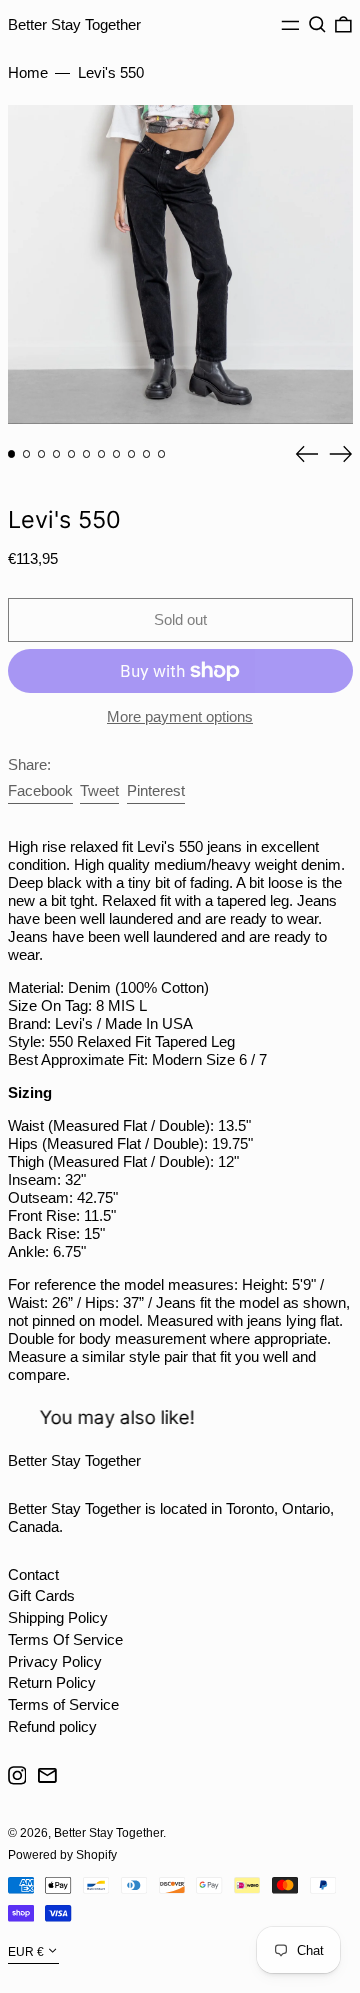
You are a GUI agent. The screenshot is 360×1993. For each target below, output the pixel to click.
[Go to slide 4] (57, 454)
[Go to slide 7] (102, 454)
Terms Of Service (65, 1639)
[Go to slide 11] (162, 454)
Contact (33, 1574)
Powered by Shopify (62, 1855)
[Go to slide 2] (27, 454)
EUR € (26, 1952)
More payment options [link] (180, 716)
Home (28, 72)
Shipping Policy (58, 1617)
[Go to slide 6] (87, 454)
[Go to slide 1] (12, 454)
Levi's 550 (111, 72)
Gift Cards (41, 1595)
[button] (317, 25)
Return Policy (52, 1682)
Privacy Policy (55, 1661)
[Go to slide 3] (42, 454)
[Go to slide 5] (72, 454)
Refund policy (52, 1726)
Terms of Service (63, 1704)
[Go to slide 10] (147, 454)
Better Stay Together (74, 24)
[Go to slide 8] (117, 454)
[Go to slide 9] (132, 454)
